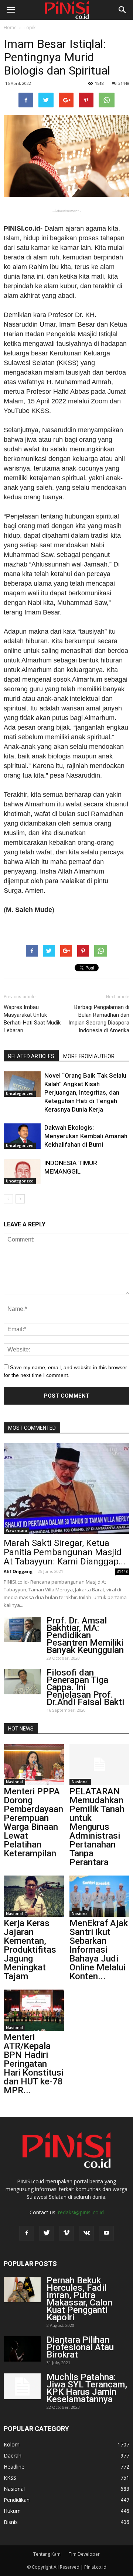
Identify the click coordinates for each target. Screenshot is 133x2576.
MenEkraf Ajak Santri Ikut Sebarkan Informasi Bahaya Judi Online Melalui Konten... (99, 1950)
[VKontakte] (86, 2233)
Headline (14, 2467)
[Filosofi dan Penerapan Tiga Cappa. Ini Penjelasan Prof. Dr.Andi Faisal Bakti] (22, 1682)
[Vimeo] (66, 2233)
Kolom (12, 2444)
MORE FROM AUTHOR (89, 1056)
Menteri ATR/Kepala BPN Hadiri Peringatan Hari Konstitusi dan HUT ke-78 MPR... (34, 2064)
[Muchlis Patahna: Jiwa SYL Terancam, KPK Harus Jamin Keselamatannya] (22, 2386)
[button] (123, 10)
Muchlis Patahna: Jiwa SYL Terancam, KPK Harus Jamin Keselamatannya (87, 2388)
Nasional (14, 1782)
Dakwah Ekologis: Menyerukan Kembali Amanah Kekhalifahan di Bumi (86, 1136)
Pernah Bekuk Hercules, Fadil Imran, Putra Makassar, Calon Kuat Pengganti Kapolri (79, 2299)
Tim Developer (84, 2554)
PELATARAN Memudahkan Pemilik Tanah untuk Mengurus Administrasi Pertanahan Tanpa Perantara (97, 1827)
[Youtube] (106, 2233)
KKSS (10, 2478)
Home (10, 27)
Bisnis (11, 2522)
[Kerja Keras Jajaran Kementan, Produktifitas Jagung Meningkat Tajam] (34, 1896)
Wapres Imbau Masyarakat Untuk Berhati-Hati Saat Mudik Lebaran (32, 1019)
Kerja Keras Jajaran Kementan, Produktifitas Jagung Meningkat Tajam (30, 1950)
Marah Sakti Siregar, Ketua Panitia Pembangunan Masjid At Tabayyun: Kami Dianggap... (64, 1552)
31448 (124, 83)
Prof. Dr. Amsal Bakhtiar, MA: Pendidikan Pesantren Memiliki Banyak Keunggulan (85, 1635)
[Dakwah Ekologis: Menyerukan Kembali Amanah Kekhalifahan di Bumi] (22, 1136)
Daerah (13, 2456)
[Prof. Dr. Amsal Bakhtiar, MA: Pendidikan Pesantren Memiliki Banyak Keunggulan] (22, 1630)
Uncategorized (20, 1094)
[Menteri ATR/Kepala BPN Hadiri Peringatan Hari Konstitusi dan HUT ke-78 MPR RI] (34, 2010)
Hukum (12, 2511)
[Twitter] (47, 2233)
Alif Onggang (18, 1571)
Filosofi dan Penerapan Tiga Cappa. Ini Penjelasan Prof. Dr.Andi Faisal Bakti (85, 1687)
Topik (30, 27)
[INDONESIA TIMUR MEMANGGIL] (22, 1172)
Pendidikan (17, 2500)
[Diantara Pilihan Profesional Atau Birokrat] (22, 2349)
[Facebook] (27, 2233)
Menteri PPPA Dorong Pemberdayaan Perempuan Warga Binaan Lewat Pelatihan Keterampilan (33, 1822)
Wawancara (16, 1530)
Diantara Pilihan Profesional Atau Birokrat (80, 2347)
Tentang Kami (47, 2554)
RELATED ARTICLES (31, 1056)
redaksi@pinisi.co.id (81, 2212)
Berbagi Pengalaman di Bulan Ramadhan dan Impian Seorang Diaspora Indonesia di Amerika (99, 1019)
